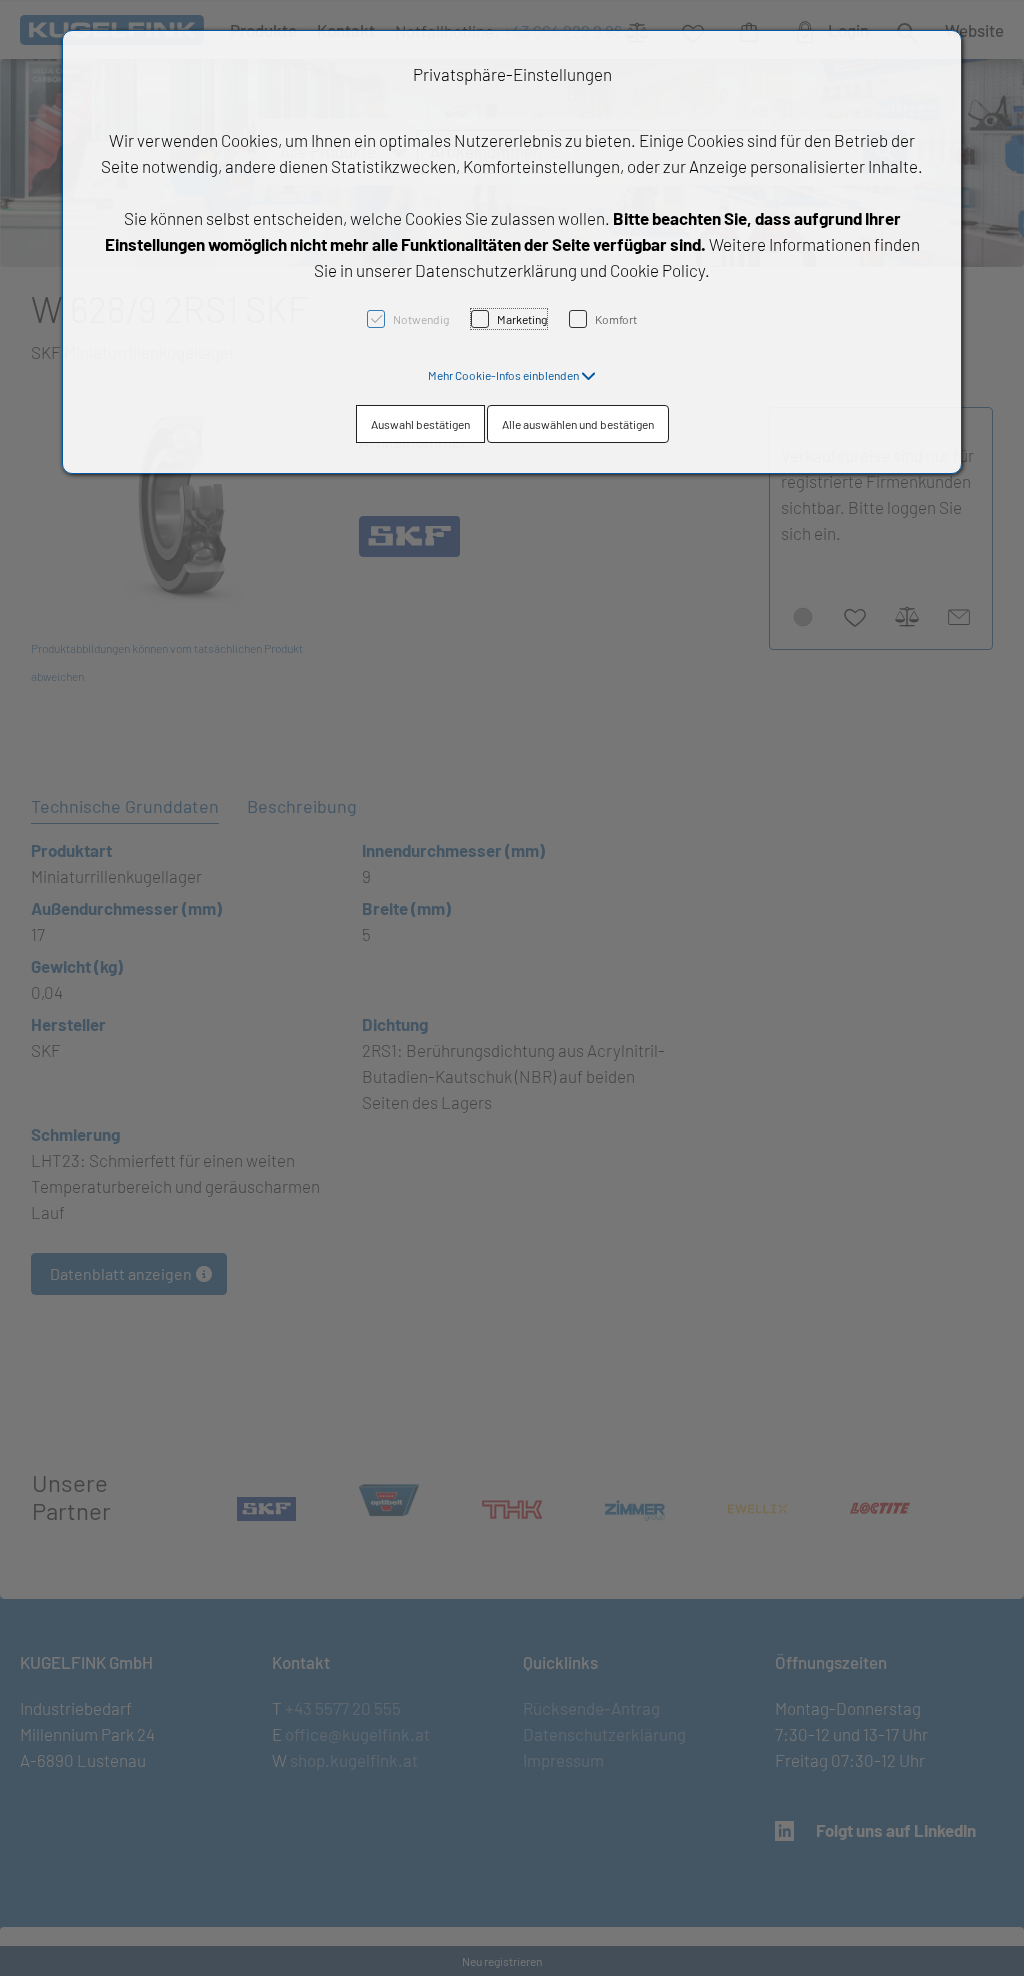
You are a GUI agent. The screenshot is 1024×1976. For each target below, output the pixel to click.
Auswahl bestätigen (420, 424)
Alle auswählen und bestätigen (578, 424)
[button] (512, 375)
